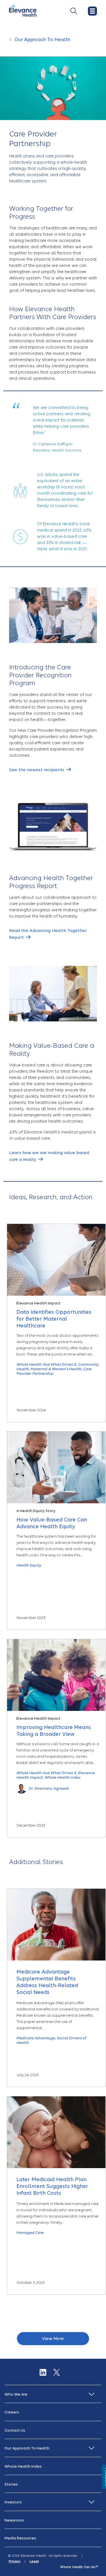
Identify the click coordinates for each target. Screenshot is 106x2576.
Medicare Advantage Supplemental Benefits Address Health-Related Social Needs (47, 1982)
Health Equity (29, 1565)
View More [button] (53, 2339)
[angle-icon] (11, 43)
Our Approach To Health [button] (27, 2448)
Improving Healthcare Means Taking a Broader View (54, 1731)
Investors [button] (13, 2502)
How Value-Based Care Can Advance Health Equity (52, 1523)
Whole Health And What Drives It (46, 1364)
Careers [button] (12, 2412)
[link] (40, 770)
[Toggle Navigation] (74, 11)
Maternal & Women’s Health (56, 1369)
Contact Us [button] (15, 2430)
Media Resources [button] (20, 2538)
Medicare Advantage (36, 2038)
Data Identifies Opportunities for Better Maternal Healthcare (54, 1319)
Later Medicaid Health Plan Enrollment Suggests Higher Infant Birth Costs (52, 2186)
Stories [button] (11, 2484)
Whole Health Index (62, 1777)
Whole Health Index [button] (23, 2466)
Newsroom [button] (14, 2520)
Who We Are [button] (16, 2394)
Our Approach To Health (42, 40)
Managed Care (30, 2233)
